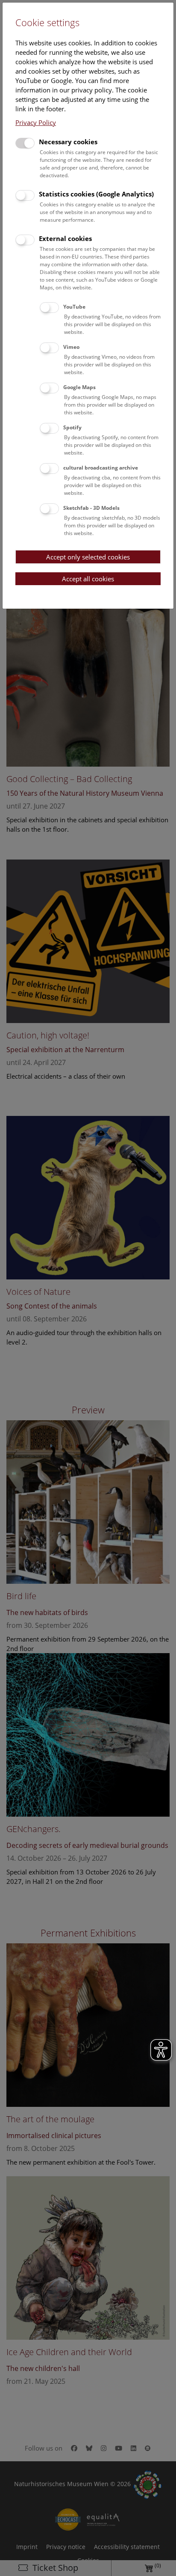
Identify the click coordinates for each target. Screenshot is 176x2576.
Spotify (72, 427)
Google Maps (79, 387)
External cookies (65, 238)
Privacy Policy (36, 122)
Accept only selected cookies (88, 557)
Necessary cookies (68, 142)
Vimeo (71, 347)
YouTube (74, 307)
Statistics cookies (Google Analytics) (96, 194)
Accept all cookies (88, 579)
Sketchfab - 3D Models (91, 508)
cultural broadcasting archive (101, 468)
